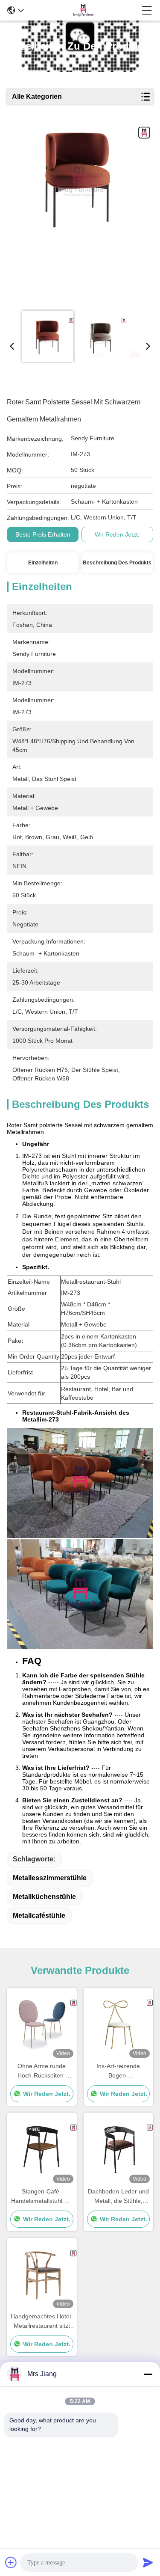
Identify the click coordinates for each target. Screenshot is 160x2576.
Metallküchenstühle (44, 1897)
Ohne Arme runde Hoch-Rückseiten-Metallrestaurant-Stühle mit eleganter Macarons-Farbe (42, 2071)
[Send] (148, 2562)
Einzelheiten (43, 563)
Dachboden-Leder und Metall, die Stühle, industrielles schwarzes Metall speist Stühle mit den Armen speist (118, 2197)
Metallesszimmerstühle (50, 1878)
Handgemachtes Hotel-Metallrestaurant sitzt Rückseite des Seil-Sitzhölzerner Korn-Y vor (42, 2322)
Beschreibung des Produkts (117, 563)
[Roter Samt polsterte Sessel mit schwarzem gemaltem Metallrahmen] (79, 215)
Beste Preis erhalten (43, 534)
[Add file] (11, 2562)
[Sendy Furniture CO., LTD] (83, 10)
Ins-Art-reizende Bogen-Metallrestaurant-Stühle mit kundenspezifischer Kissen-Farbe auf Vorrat (118, 2071)
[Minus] (148, 2374)
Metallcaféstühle (39, 1916)
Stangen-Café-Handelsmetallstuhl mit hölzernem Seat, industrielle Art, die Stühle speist (42, 2197)
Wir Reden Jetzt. (117, 534)
